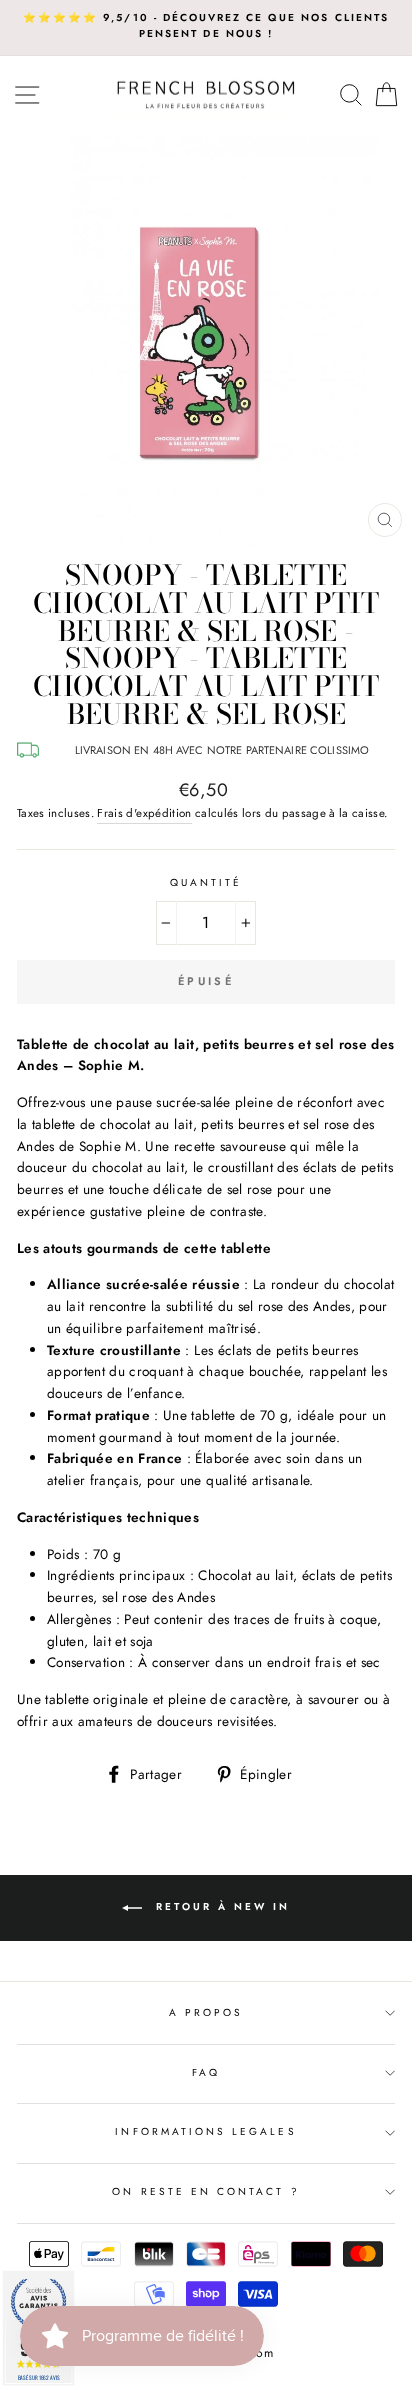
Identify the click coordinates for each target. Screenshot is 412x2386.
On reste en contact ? (205, 2191)
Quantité (206, 882)
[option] (206, 26)
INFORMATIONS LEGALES (205, 2131)
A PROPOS (206, 2012)
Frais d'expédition (144, 813)
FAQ (206, 2072)
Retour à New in (220, 1907)
